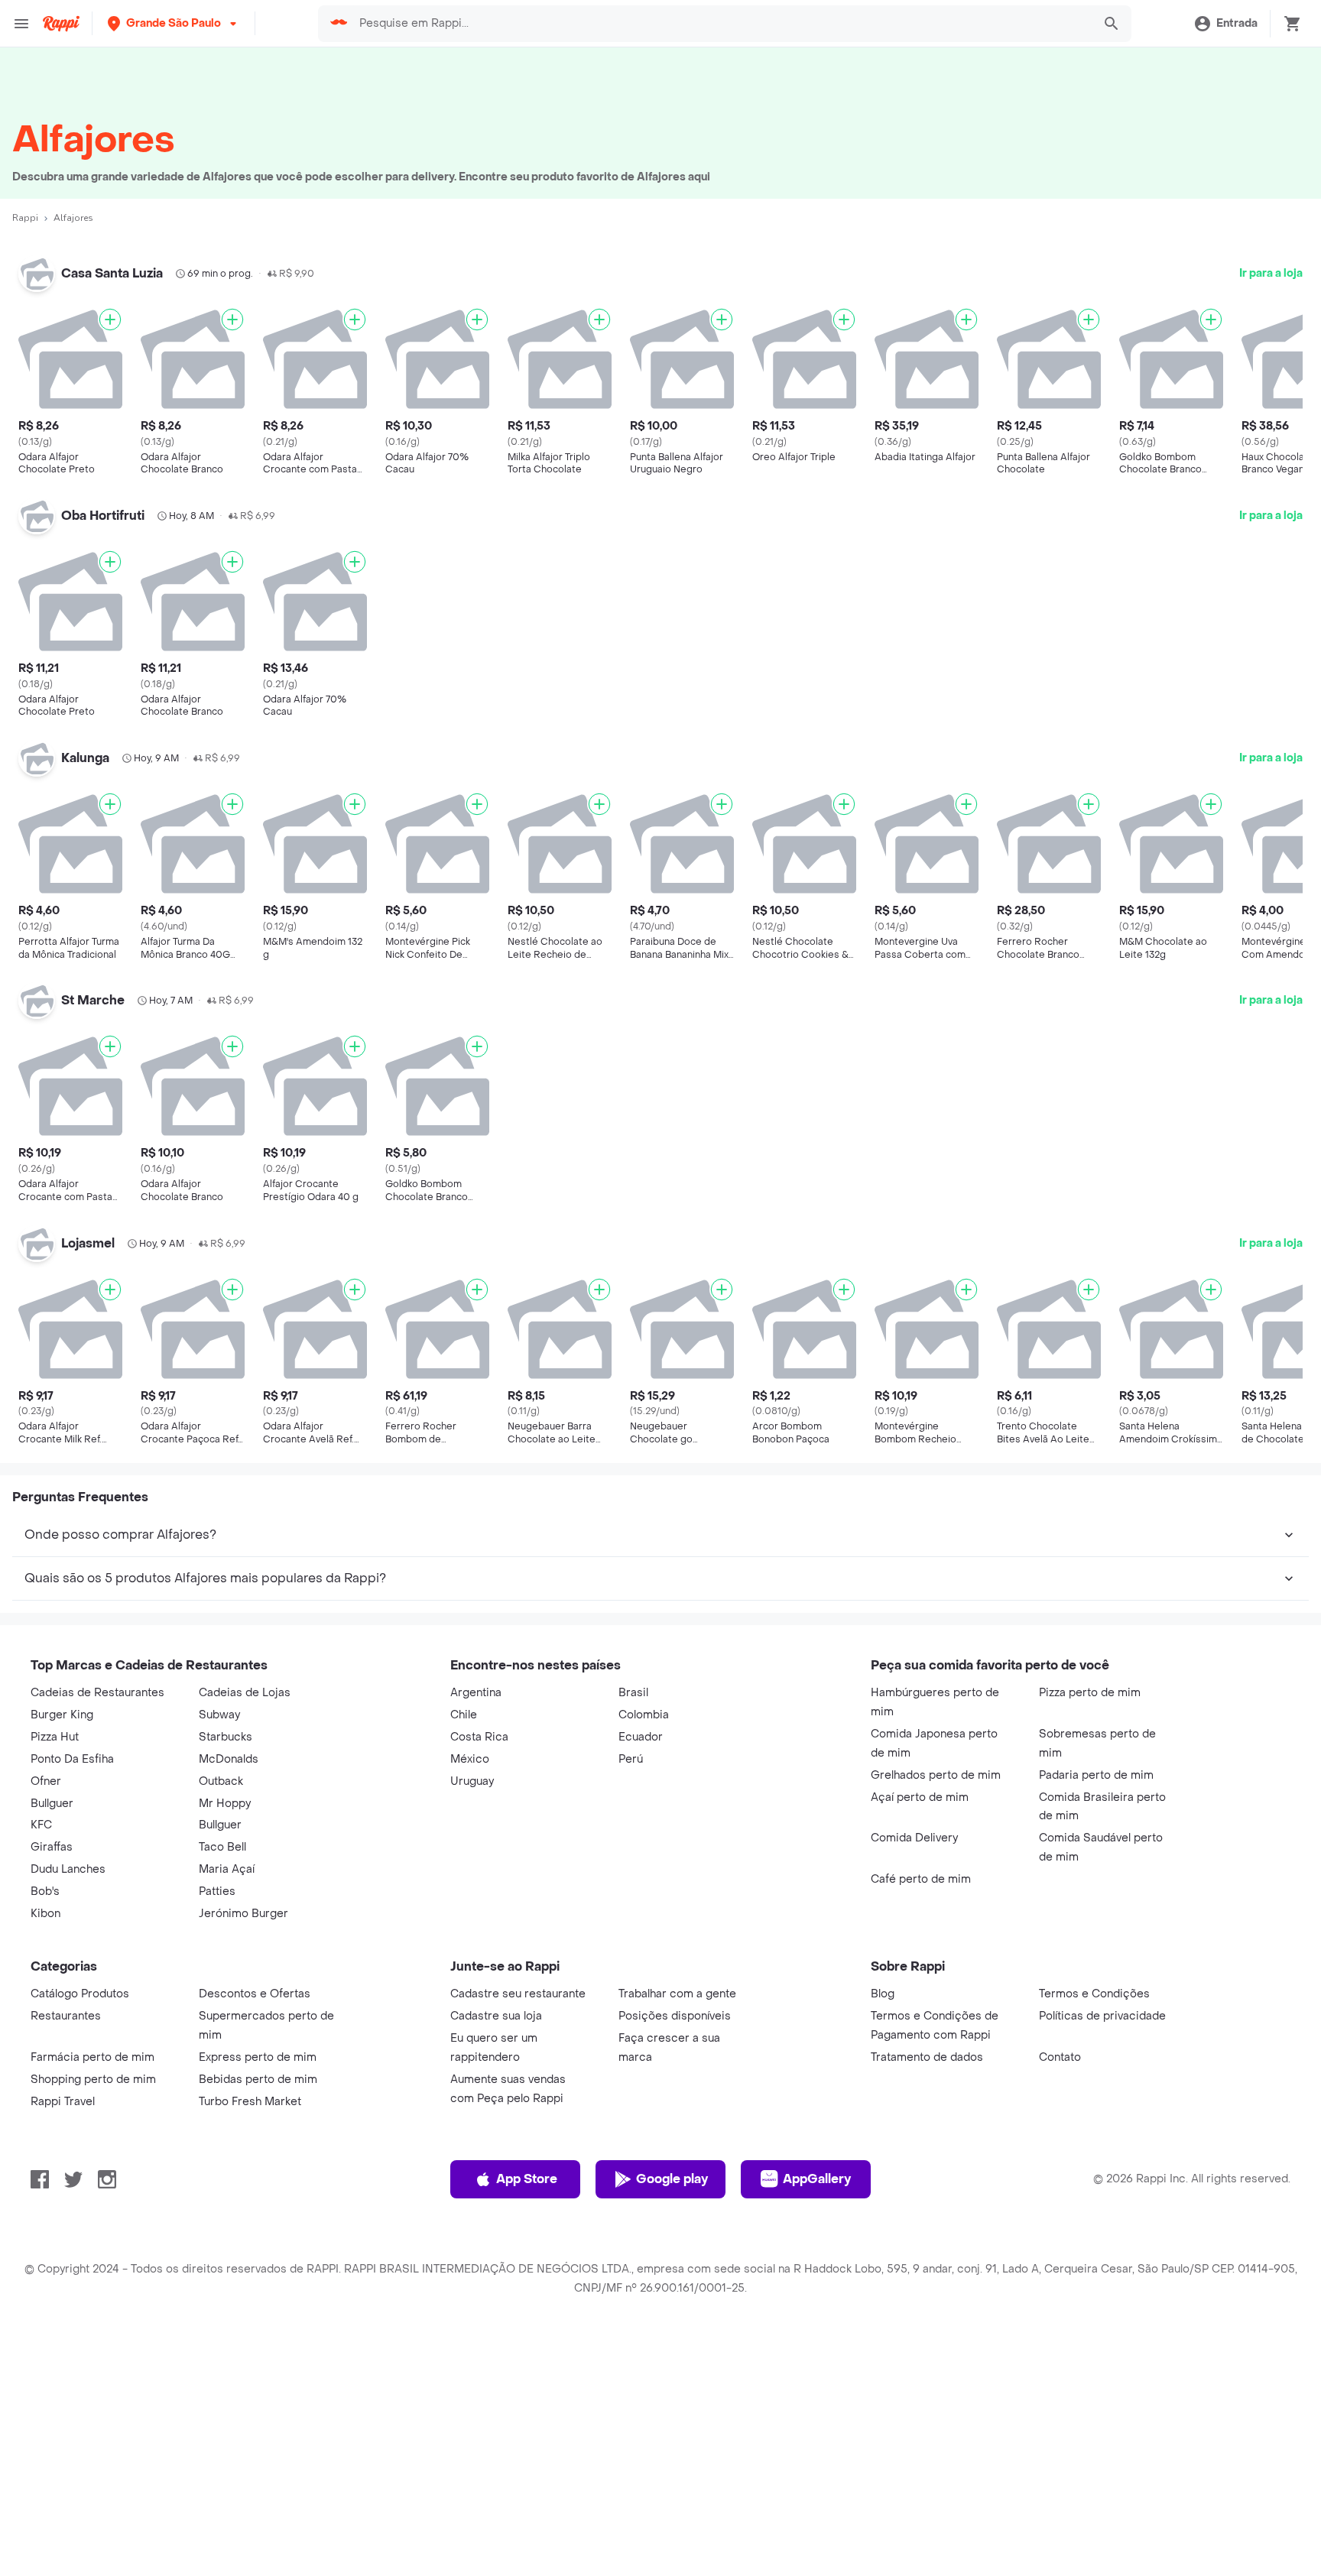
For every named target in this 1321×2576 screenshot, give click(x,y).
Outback (221, 1781)
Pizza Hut (55, 1737)
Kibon (45, 1914)
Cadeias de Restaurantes (97, 1693)
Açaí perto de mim (920, 1797)
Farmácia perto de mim (93, 2057)
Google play (672, 2179)
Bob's (45, 1891)
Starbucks (226, 1737)
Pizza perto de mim (1090, 1693)
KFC (41, 1825)
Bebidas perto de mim (258, 2080)
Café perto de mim (921, 1879)
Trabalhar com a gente (677, 1994)
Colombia (644, 1715)
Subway (219, 1715)
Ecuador (641, 1737)
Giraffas (52, 1847)
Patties (217, 1891)
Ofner (46, 1781)
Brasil (633, 1693)
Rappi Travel (63, 2102)
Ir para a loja (1271, 273)
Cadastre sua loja (496, 2016)
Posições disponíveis (675, 2016)
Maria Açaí (227, 1869)
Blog (883, 1994)
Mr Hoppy (225, 1804)
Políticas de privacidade (1102, 2016)
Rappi (25, 218)
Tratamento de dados (927, 2057)
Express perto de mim (258, 2057)
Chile (464, 1715)
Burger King (62, 1715)
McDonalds (229, 1759)
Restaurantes (66, 2016)
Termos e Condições (1094, 1994)
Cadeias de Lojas (245, 1693)
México (470, 1759)
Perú (631, 1759)
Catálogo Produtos (80, 1994)
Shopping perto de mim (93, 2080)
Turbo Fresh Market (250, 2102)
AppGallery (817, 2179)
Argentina (476, 1693)
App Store (527, 2179)
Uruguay (472, 1781)
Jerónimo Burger (243, 1914)
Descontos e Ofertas (255, 1994)
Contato (1060, 2057)
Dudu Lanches (68, 1869)
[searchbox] (721, 24)
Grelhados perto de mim (936, 1775)
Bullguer (52, 1804)
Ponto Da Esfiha (72, 1759)
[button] (174, 23)
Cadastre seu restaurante (518, 1994)
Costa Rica (479, 1737)
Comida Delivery (914, 1838)
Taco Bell (222, 1847)
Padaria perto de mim (1096, 1775)
